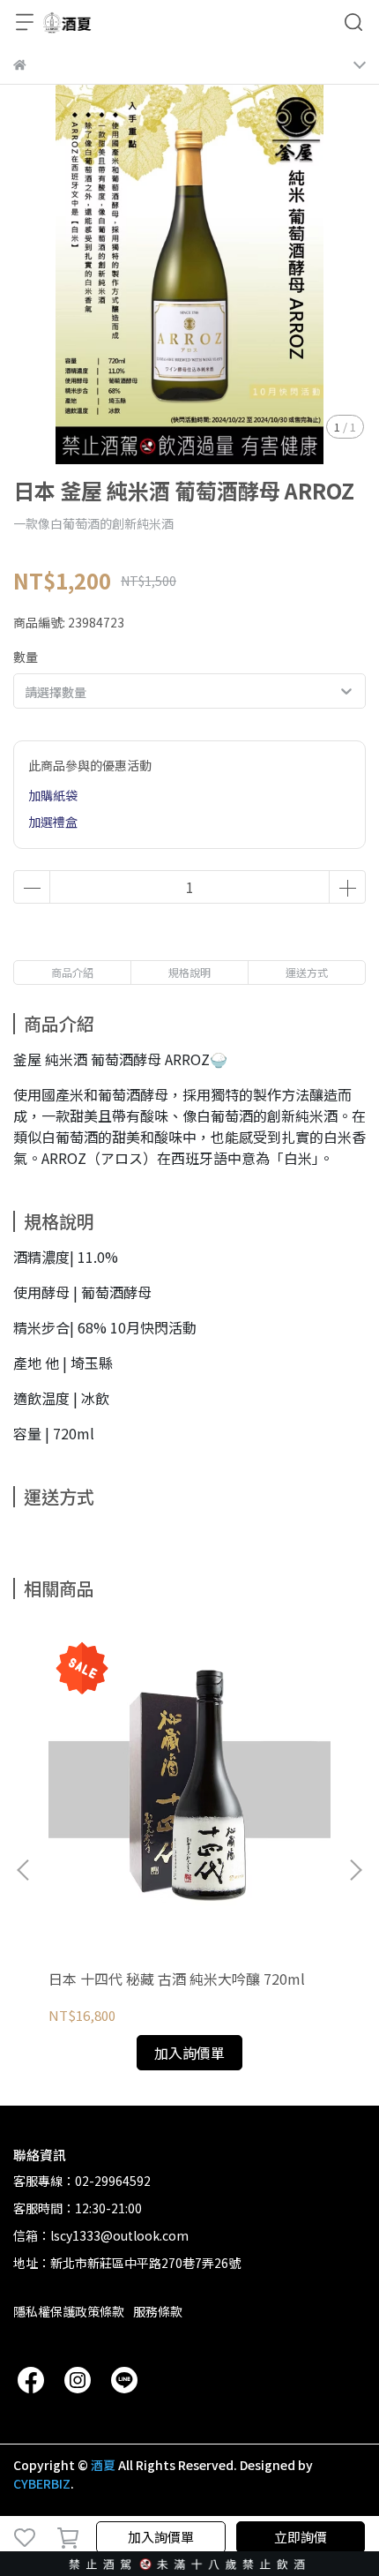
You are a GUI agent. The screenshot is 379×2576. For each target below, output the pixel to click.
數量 (26, 657)
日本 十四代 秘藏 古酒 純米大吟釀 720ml (177, 1979)
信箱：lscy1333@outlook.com (101, 2235)
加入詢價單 (161, 2537)
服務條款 (158, 2311)
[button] (355, 1870)
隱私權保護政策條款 (69, 2311)
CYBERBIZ (42, 2483)
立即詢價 (301, 2537)
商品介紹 (72, 972)
